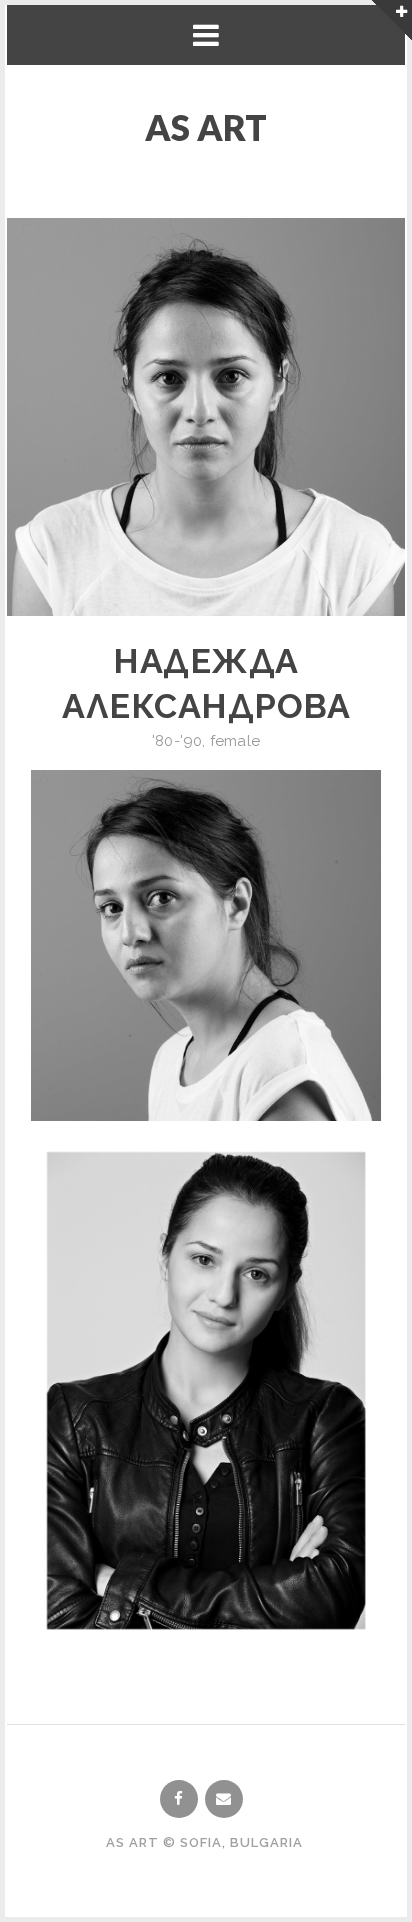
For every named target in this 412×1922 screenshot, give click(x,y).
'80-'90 (177, 741)
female (235, 741)
